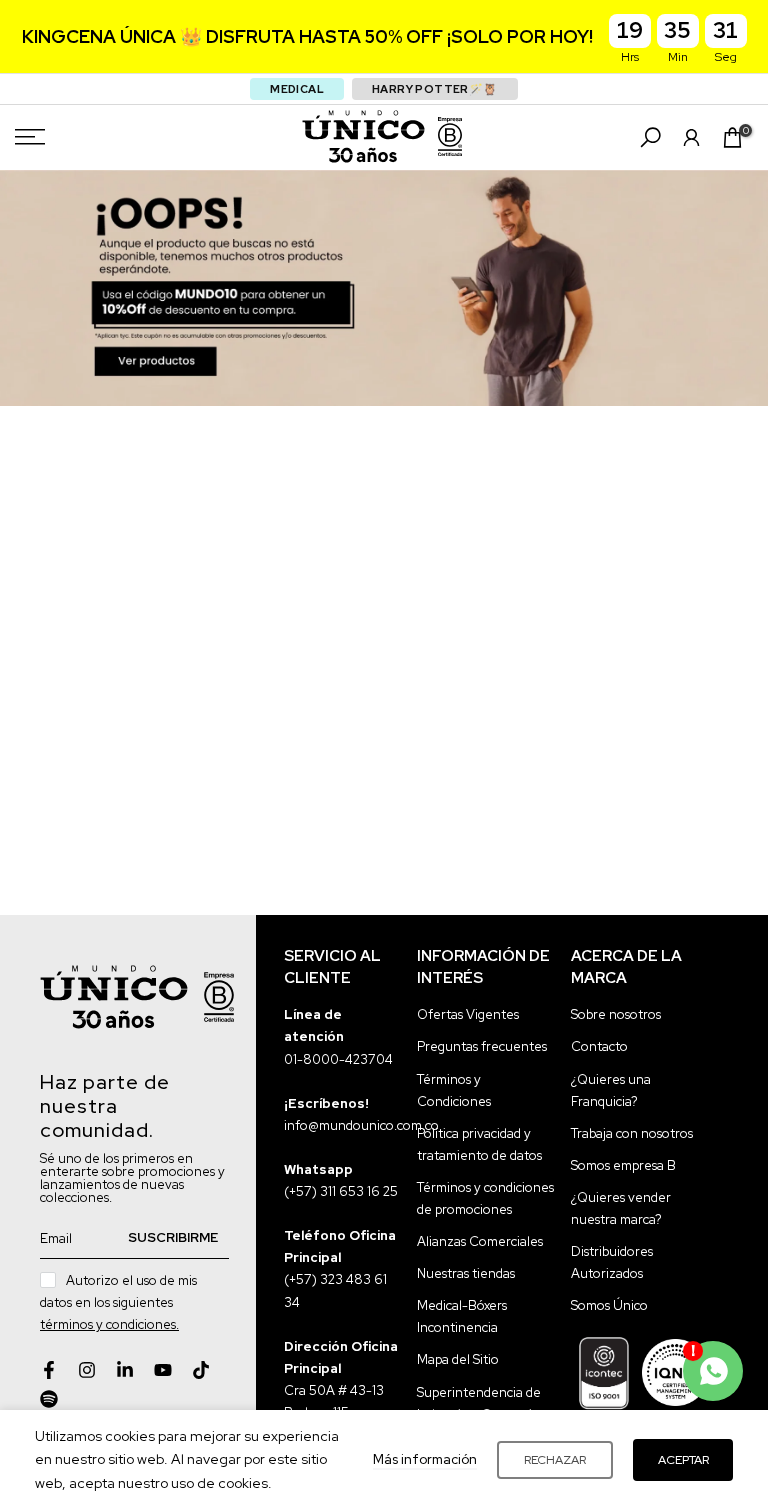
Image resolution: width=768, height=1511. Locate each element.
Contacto (599, 1046)
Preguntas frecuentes (482, 1046)
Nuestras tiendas (466, 1273)
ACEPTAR (683, 1460)
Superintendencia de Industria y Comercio (479, 1403)
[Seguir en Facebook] (49, 1370)
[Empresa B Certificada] (450, 137)
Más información (425, 1459)
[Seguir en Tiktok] (201, 1370)
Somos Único (609, 1305)
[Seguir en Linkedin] (125, 1370)
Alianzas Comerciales (480, 1241)
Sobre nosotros (616, 1014)
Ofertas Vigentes (468, 1014)
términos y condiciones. (109, 1324)
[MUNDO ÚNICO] (363, 136)
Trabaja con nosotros (632, 1133)
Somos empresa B (623, 1165)
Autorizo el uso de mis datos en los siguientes (118, 1302)
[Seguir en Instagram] (87, 1370)
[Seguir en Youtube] (163, 1370)
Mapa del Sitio (458, 1359)
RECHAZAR (555, 1460)
